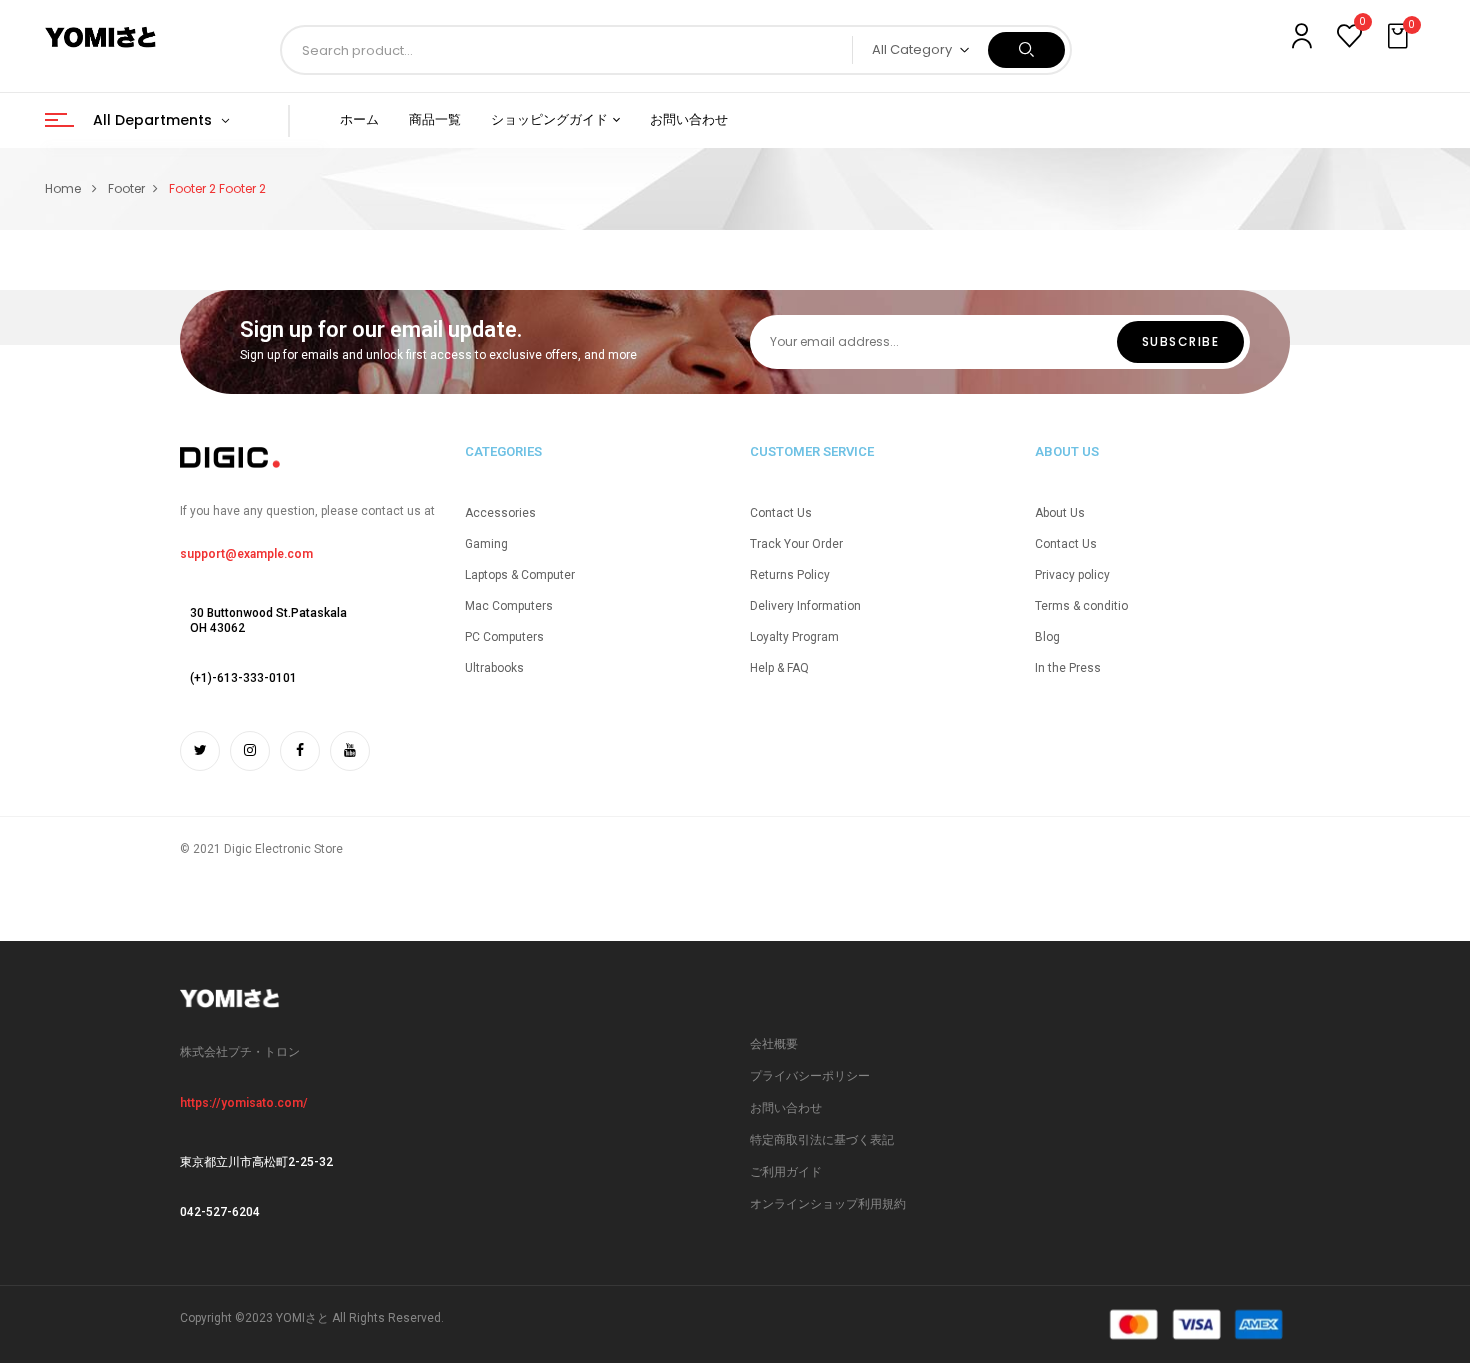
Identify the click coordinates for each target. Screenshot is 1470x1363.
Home (63, 188)
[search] (1026, 50)
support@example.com (246, 554)
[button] (1400, 37)
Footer (126, 188)
